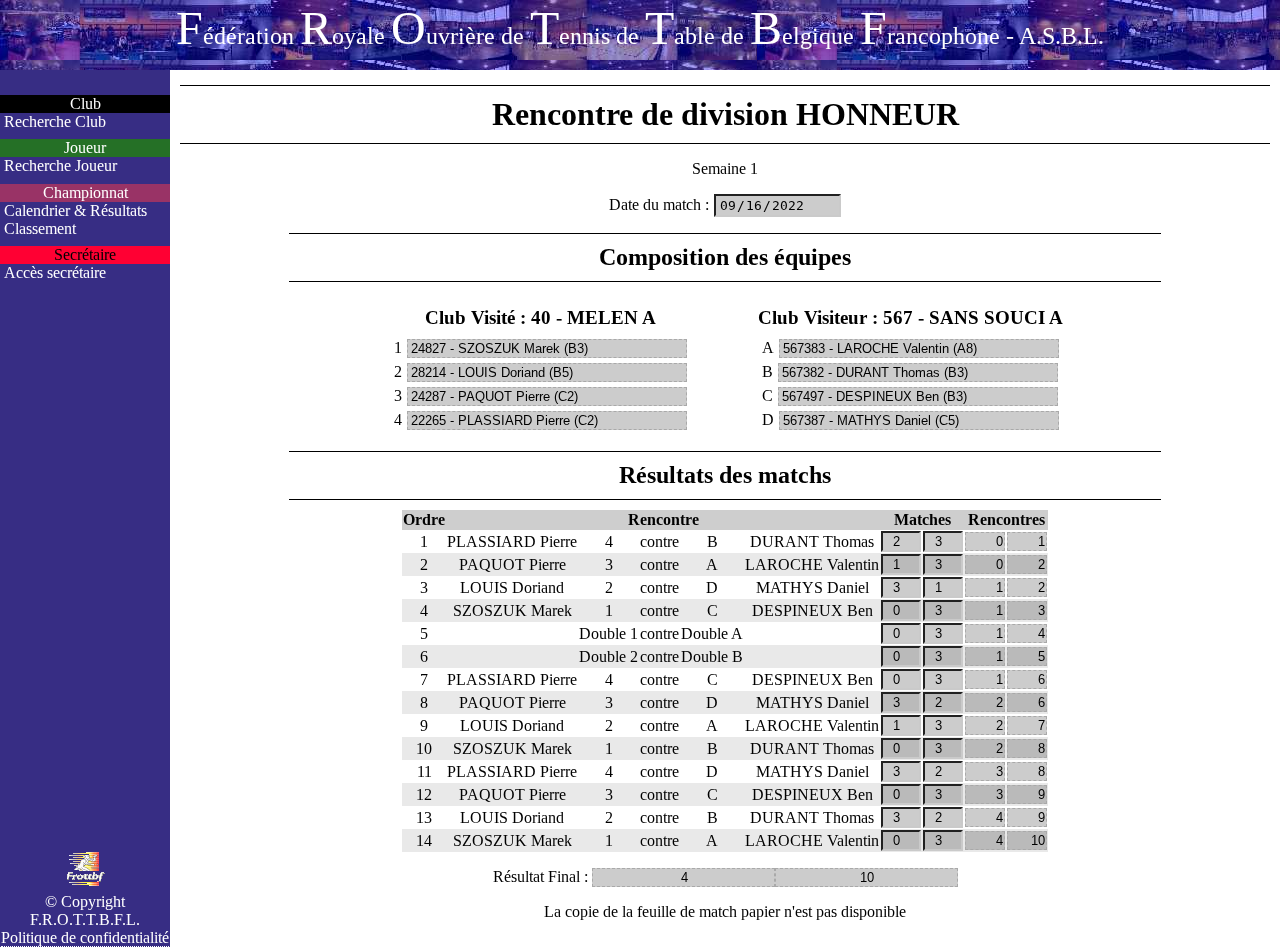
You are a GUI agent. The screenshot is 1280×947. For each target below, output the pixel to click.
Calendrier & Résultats (75, 210)
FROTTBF (640, 27)
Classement (40, 228)
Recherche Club (55, 121)
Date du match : (659, 204)
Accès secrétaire (55, 272)
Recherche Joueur (60, 165)
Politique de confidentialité (85, 937)
